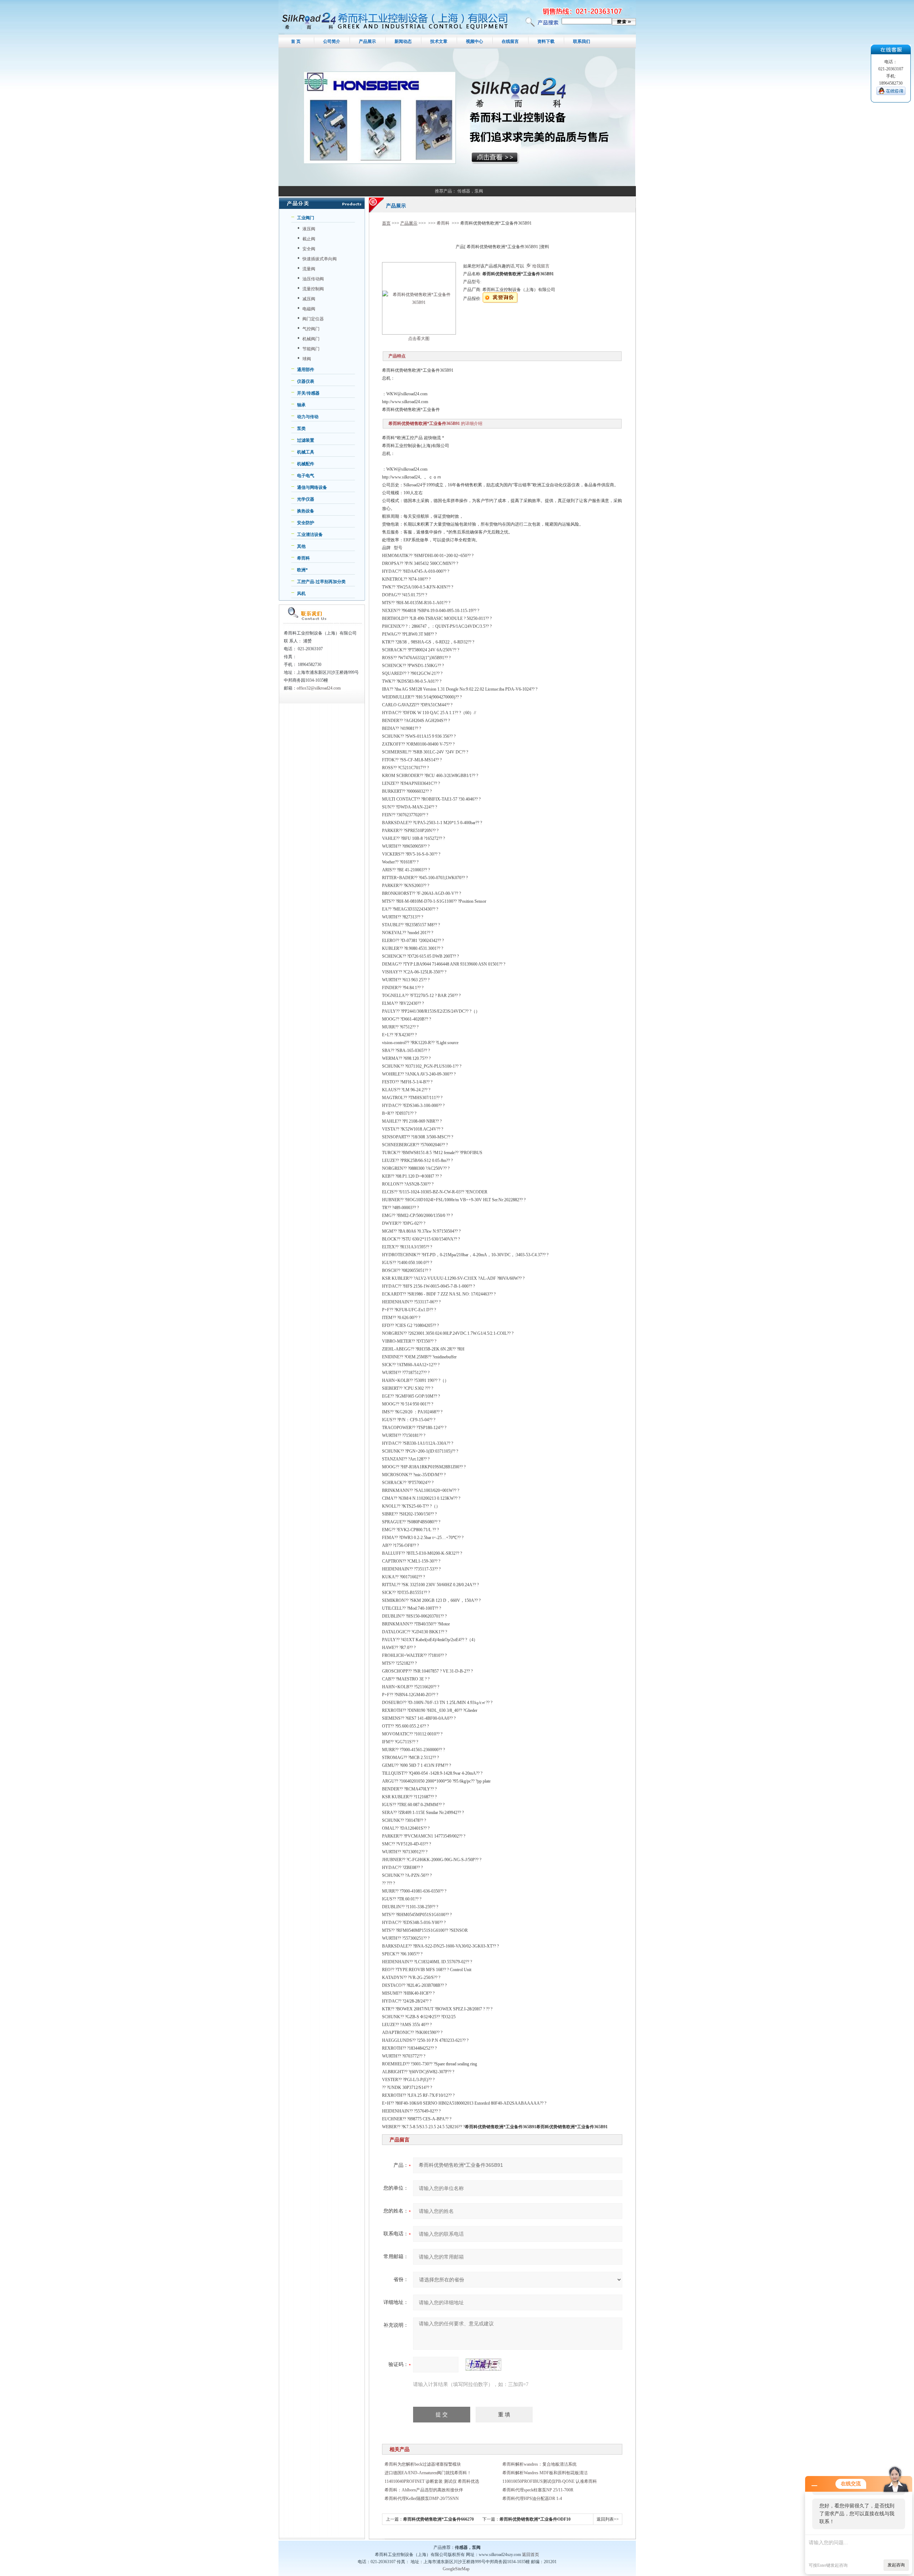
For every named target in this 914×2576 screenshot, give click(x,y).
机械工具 (306, 452)
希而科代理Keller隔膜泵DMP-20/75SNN (422, 2499)
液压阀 (309, 229)
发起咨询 (896, 2565)
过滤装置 (306, 440)
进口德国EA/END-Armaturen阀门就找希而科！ (428, 2473)
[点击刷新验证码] (483, 2365)
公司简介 (332, 41)
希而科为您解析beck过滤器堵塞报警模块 (423, 2464)
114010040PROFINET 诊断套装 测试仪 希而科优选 (432, 2481)
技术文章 (439, 41)
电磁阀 (309, 309)
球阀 (307, 359)
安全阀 (309, 249)
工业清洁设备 (310, 535)
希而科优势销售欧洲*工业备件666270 (438, 2519)
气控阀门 (311, 329)
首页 (386, 223)
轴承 (301, 405)
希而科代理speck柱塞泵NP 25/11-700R (538, 2490)
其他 (301, 546)
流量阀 (309, 269)
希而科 (303, 558)
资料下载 (546, 41)
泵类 (301, 429)
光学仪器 (306, 499)
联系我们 (582, 41)
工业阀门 (306, 218)
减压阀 (309, 299)
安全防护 (306, 523)
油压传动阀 (313, 279)
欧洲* (302, 570)
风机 (301, 593)
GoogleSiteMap (456, 2569)
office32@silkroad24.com (319, 688)
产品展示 (367, 41)
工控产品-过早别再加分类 (321, 582)
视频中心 (474, 41)
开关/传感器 (308, 393)
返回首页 (531, 2555)
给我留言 (541, 266)
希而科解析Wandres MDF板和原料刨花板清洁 (545, 2473)
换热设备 (306, 511)
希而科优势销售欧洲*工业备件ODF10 (535, 2519)
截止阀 (309, 239)
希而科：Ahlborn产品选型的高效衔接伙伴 (424, 2490)
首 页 (296, 41)
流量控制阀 (313, 289)
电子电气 (306, 476)
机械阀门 (311, 339)
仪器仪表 (306, 381)
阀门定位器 (313, 319)
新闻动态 (403, 41)
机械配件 (306, 464)
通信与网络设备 (312, 487)
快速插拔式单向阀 (320, 259)
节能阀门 (311, 349)
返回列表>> (608, 2519)
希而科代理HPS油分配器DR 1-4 (532, 2499)
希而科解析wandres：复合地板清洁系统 (539, 2464)
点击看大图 (419, 339)
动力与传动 (308, 417)
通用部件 (306, 370)
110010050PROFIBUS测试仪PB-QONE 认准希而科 (550, 2481)
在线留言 (510, 41)
